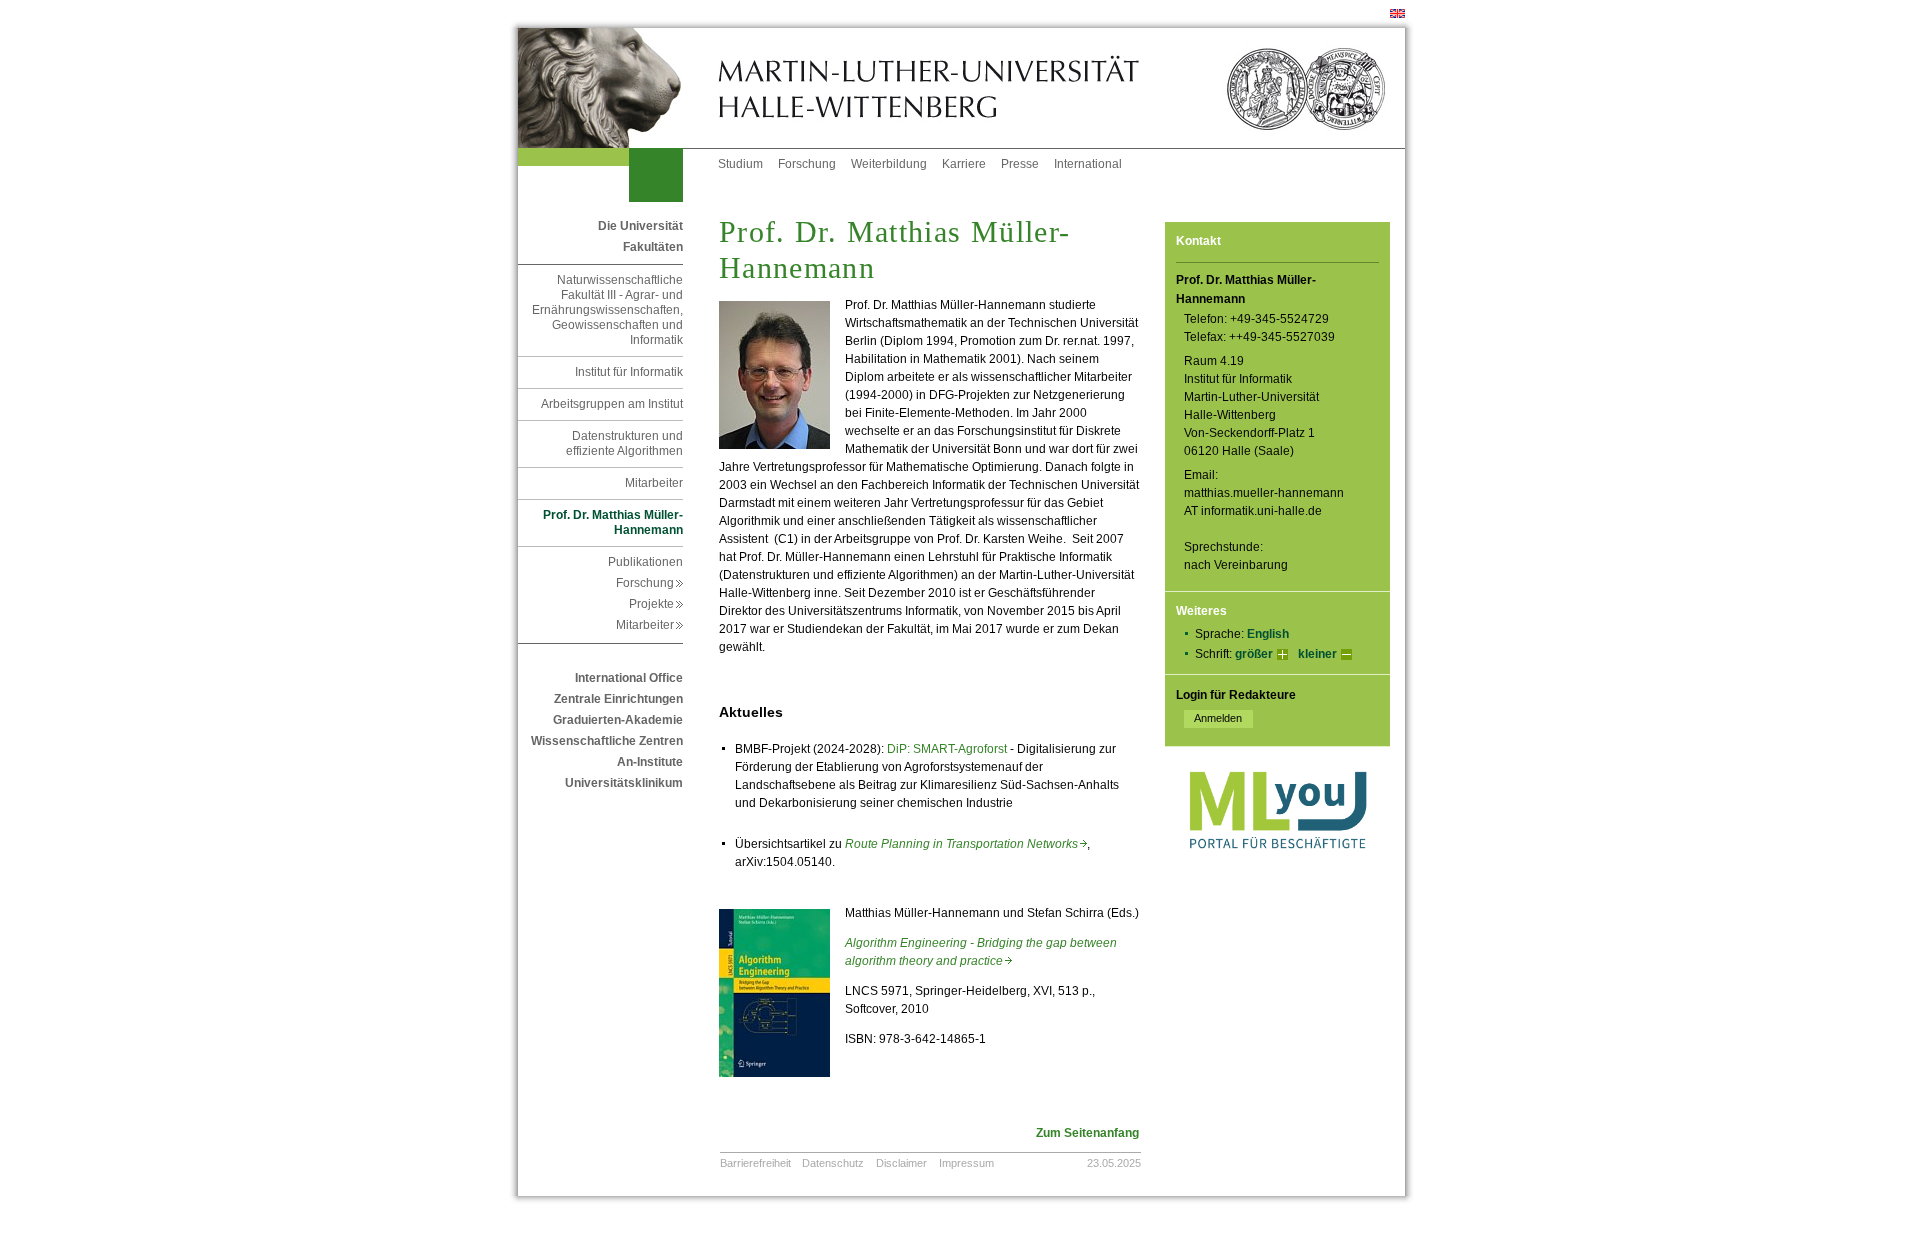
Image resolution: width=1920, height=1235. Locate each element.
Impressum (966, 1163)
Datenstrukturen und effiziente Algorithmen (624, 443)
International (1088, 164)
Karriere (964, 164)
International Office (629, 678)
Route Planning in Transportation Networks (966, 844)
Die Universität (640, 226)
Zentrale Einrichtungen (618, 699)
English (1268, 634)
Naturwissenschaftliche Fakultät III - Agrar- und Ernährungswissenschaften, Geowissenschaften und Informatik (607, 310)
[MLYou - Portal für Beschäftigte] (1277, 869)
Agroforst (984, 749)
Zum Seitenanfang (1087, 1133)
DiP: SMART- (922, 749)
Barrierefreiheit (755, 1163)
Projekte (656, 604)
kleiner (1317, 654)
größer (1254, 654)
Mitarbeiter (654, 483)
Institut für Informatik (629, 372)
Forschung (807, 164)
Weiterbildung (889, 164)
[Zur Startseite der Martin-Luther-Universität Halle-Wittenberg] (618, 88)
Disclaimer (901, 1163)
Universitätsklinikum (624, 783)
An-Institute (650, 762)
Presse (1020, 164)
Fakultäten (653, 247)
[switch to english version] (1397, 14)
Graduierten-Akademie (618, 720)
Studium (740, 164)
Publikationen (645, 562)
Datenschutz (833, 1163)
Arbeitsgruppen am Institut (612, 404)
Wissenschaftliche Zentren (607, 741)
